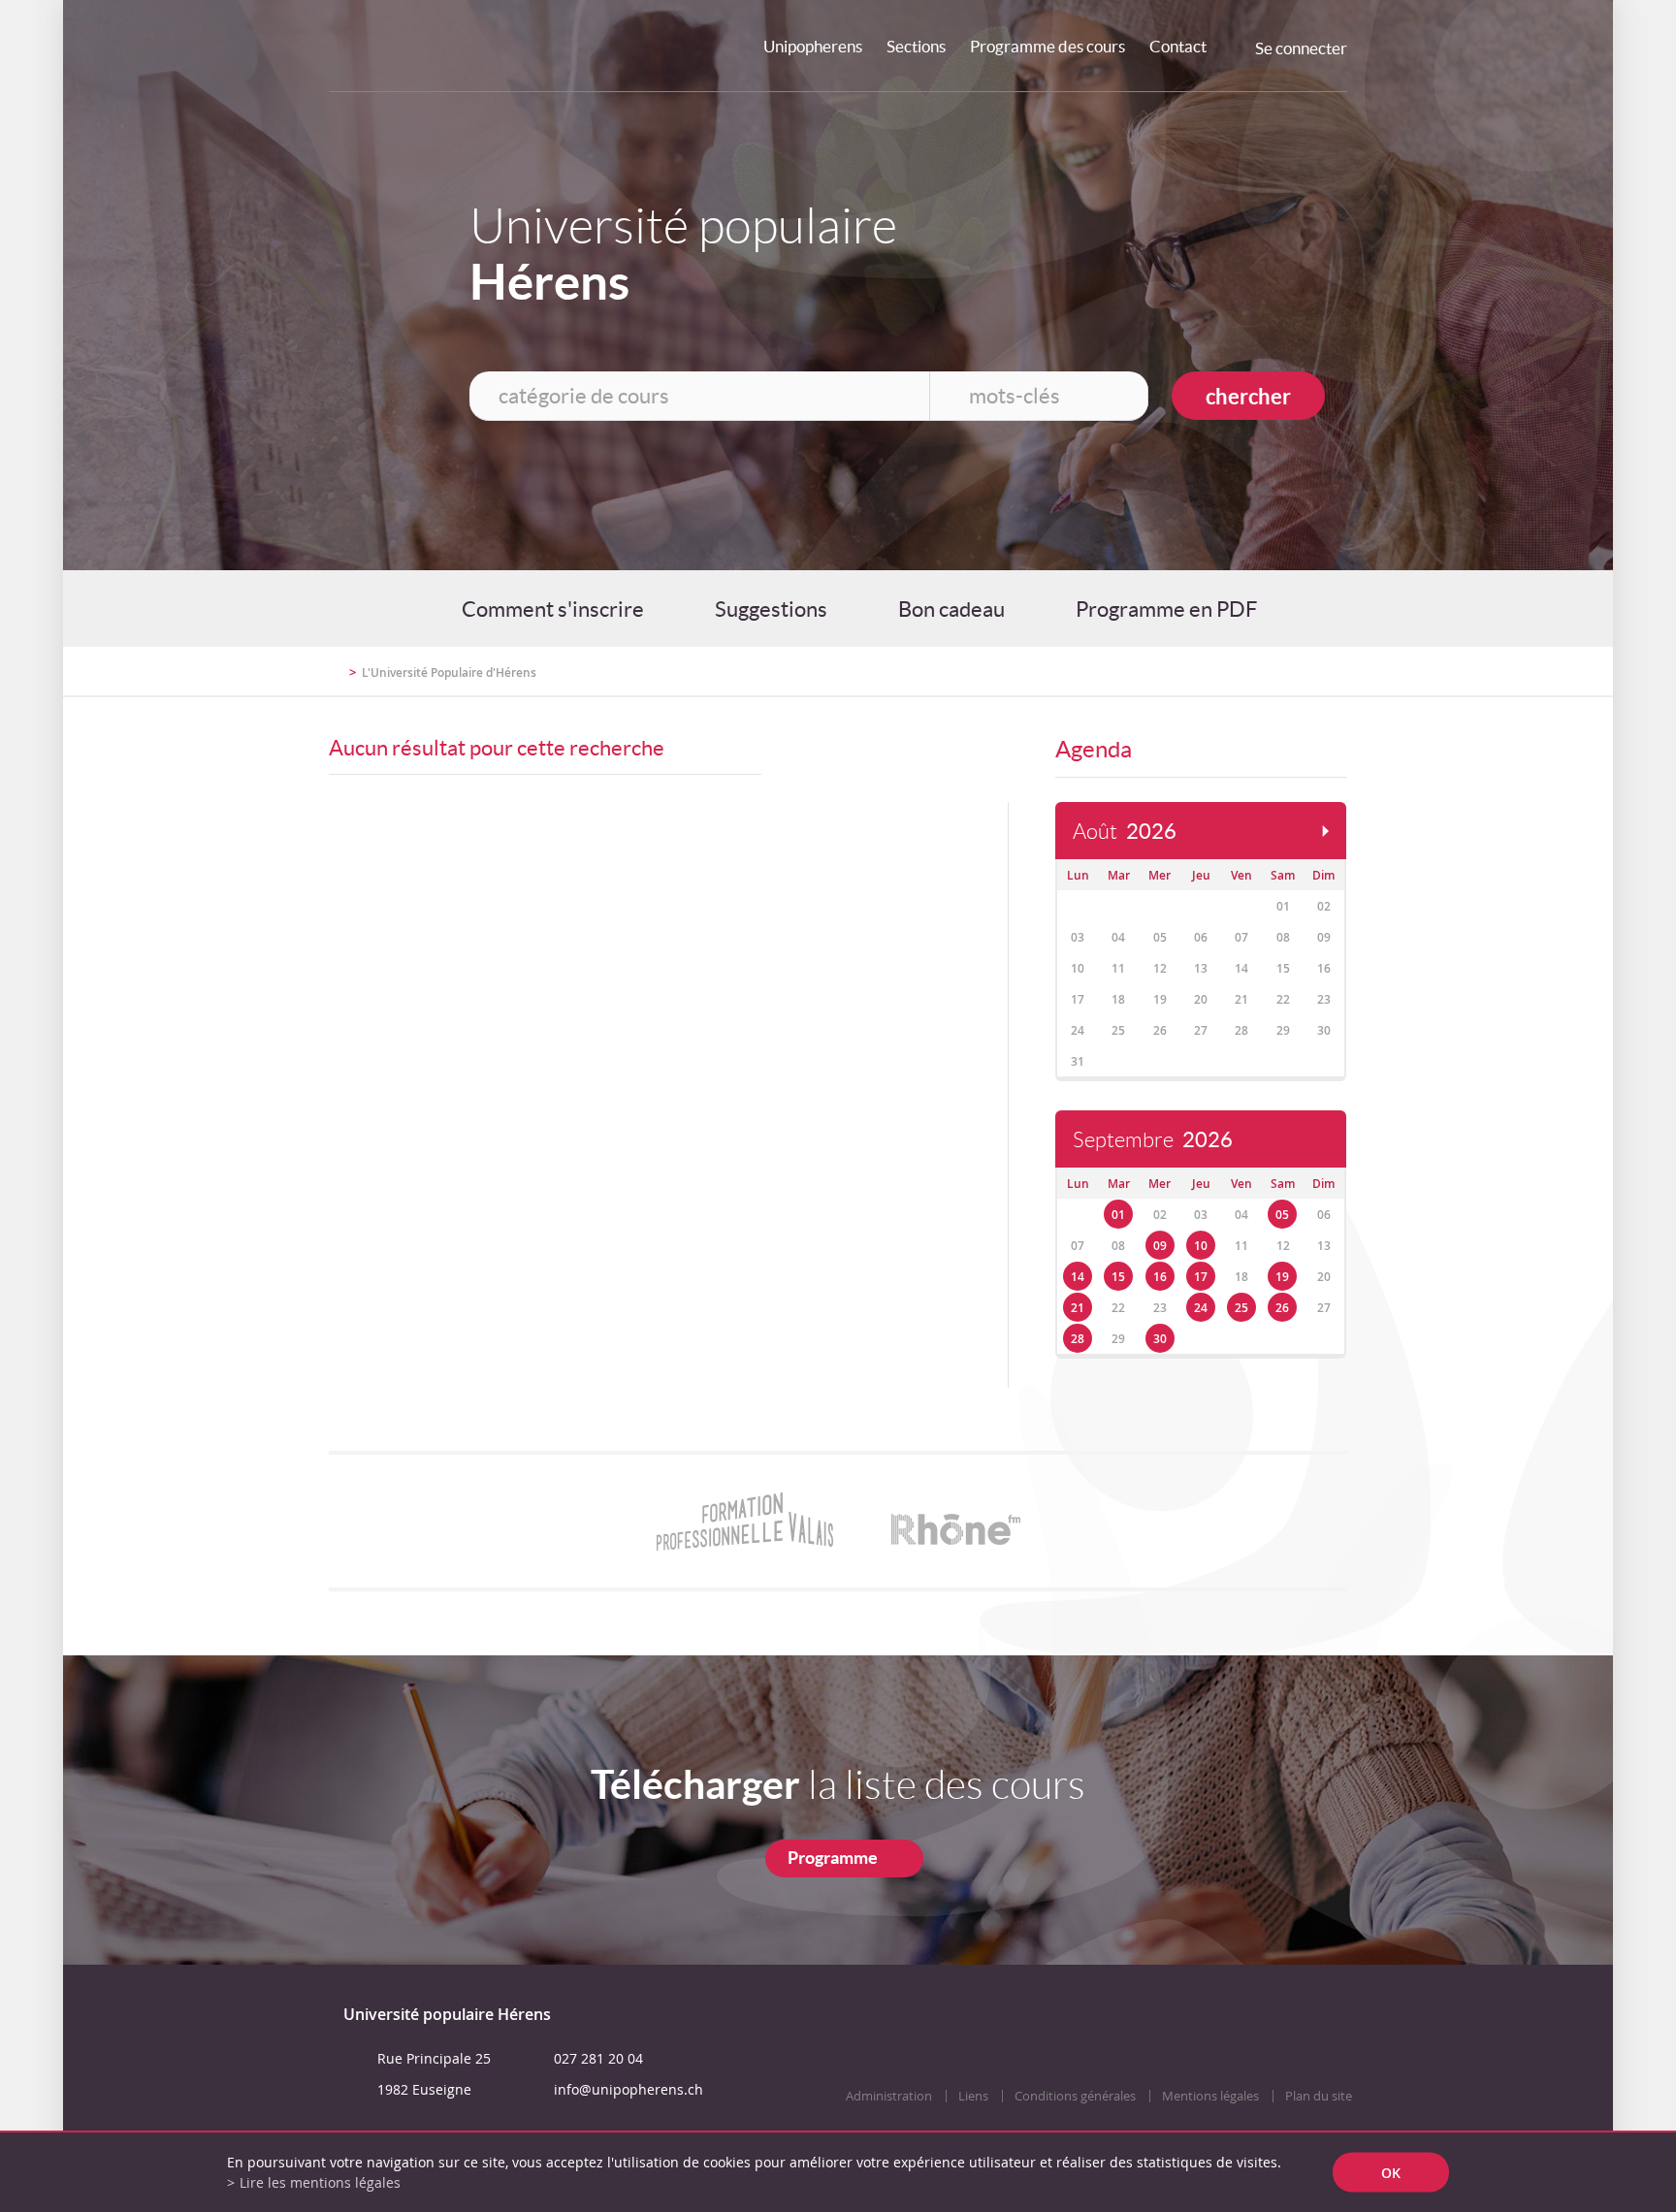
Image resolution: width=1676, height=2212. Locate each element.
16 (1160, 1277)
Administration (889, 2096)
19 (1282, 1277)
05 (1282, 1215)
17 (1201, 1277)
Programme (833, 1858)
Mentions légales (1210, 2096)
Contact (1178, 46)
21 (1078, 1308)
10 (1201, 1246)
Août (1125, 832)
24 (1201, 1308)
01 (1118, 1215)
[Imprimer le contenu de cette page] (1234, 671)
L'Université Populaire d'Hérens (449, 673)
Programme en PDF (1166, 609)
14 (1078, 1277)
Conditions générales (1075, 2096)
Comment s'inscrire (553, 609)
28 (1078, 1339)
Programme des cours (1047, 46)
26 (1282, 1308)
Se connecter (1301, 48)
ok (1391, 2173)
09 (1160, 1246)
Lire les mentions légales (320, 2182)
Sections (916, 46)
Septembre (1153, 1140)
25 (1241, 1308)
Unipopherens (813, 46)
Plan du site (1319, 2096)
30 (1160, 1339)
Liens (973, 2096)
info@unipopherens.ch (628, 2089)
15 (1118, 1277)
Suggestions (771, 609)
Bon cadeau (951, 609)
